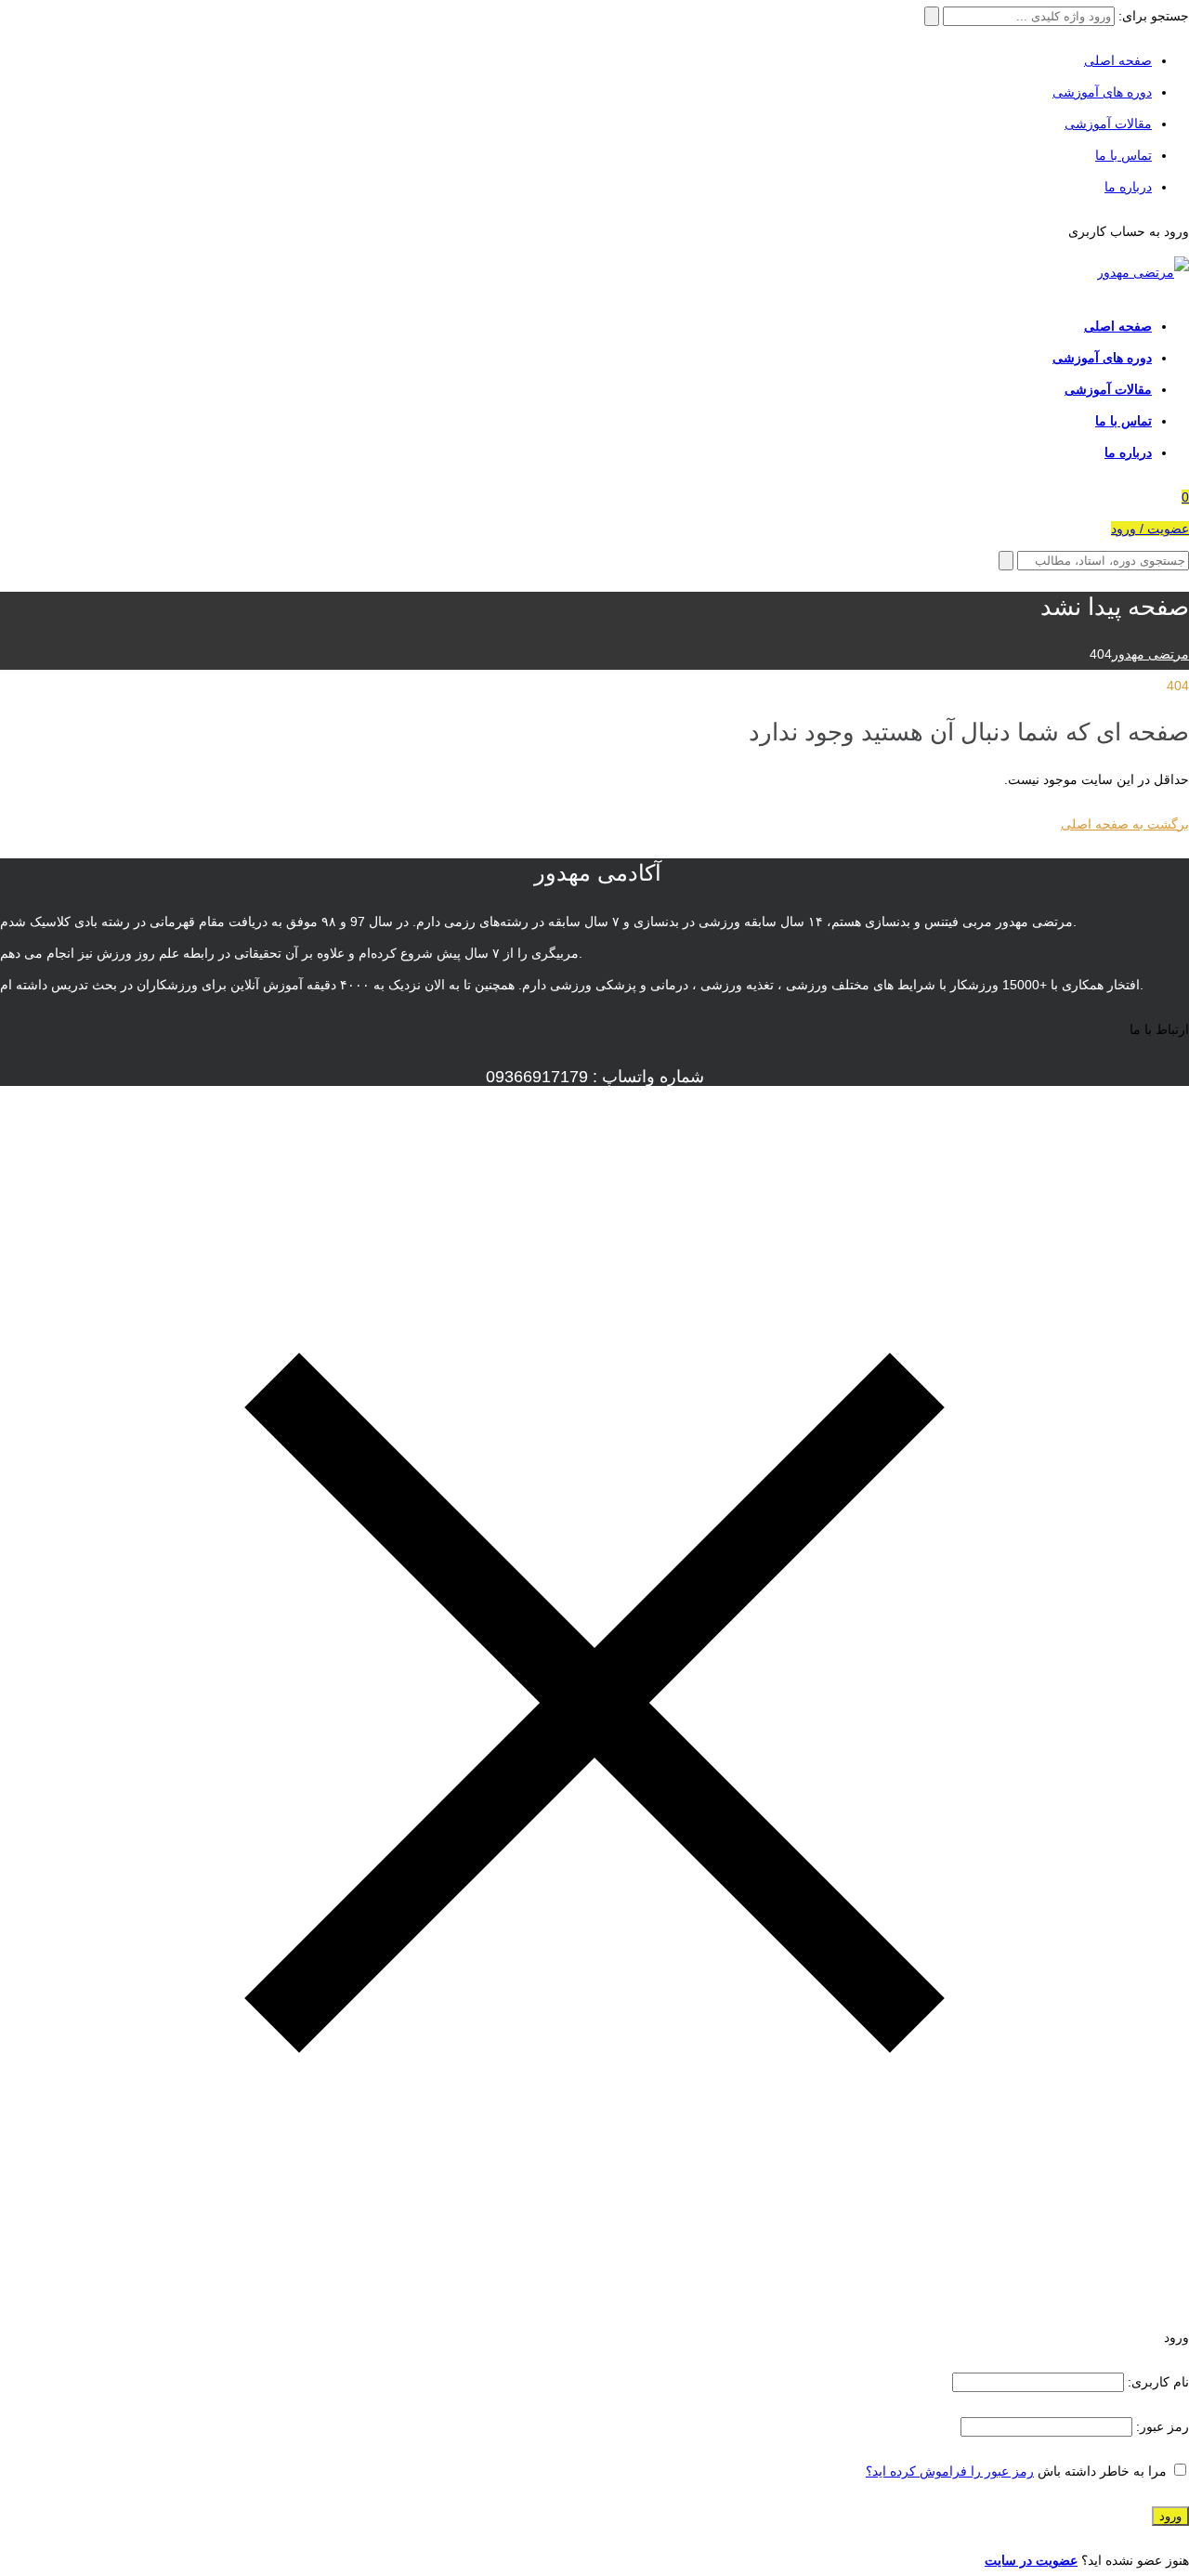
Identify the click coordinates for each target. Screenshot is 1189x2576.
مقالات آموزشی (1108, 124)
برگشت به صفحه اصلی (1125, 824)
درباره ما (1128, 187)
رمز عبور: (1161, 2426)
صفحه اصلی (1118, 60)
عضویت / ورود (1150, 529)
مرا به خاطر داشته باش (1102, 2471)
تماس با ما (1124, 155)
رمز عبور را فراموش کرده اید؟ (950, 2471)
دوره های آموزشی (1102, 92)
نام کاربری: (1156, 2382)
